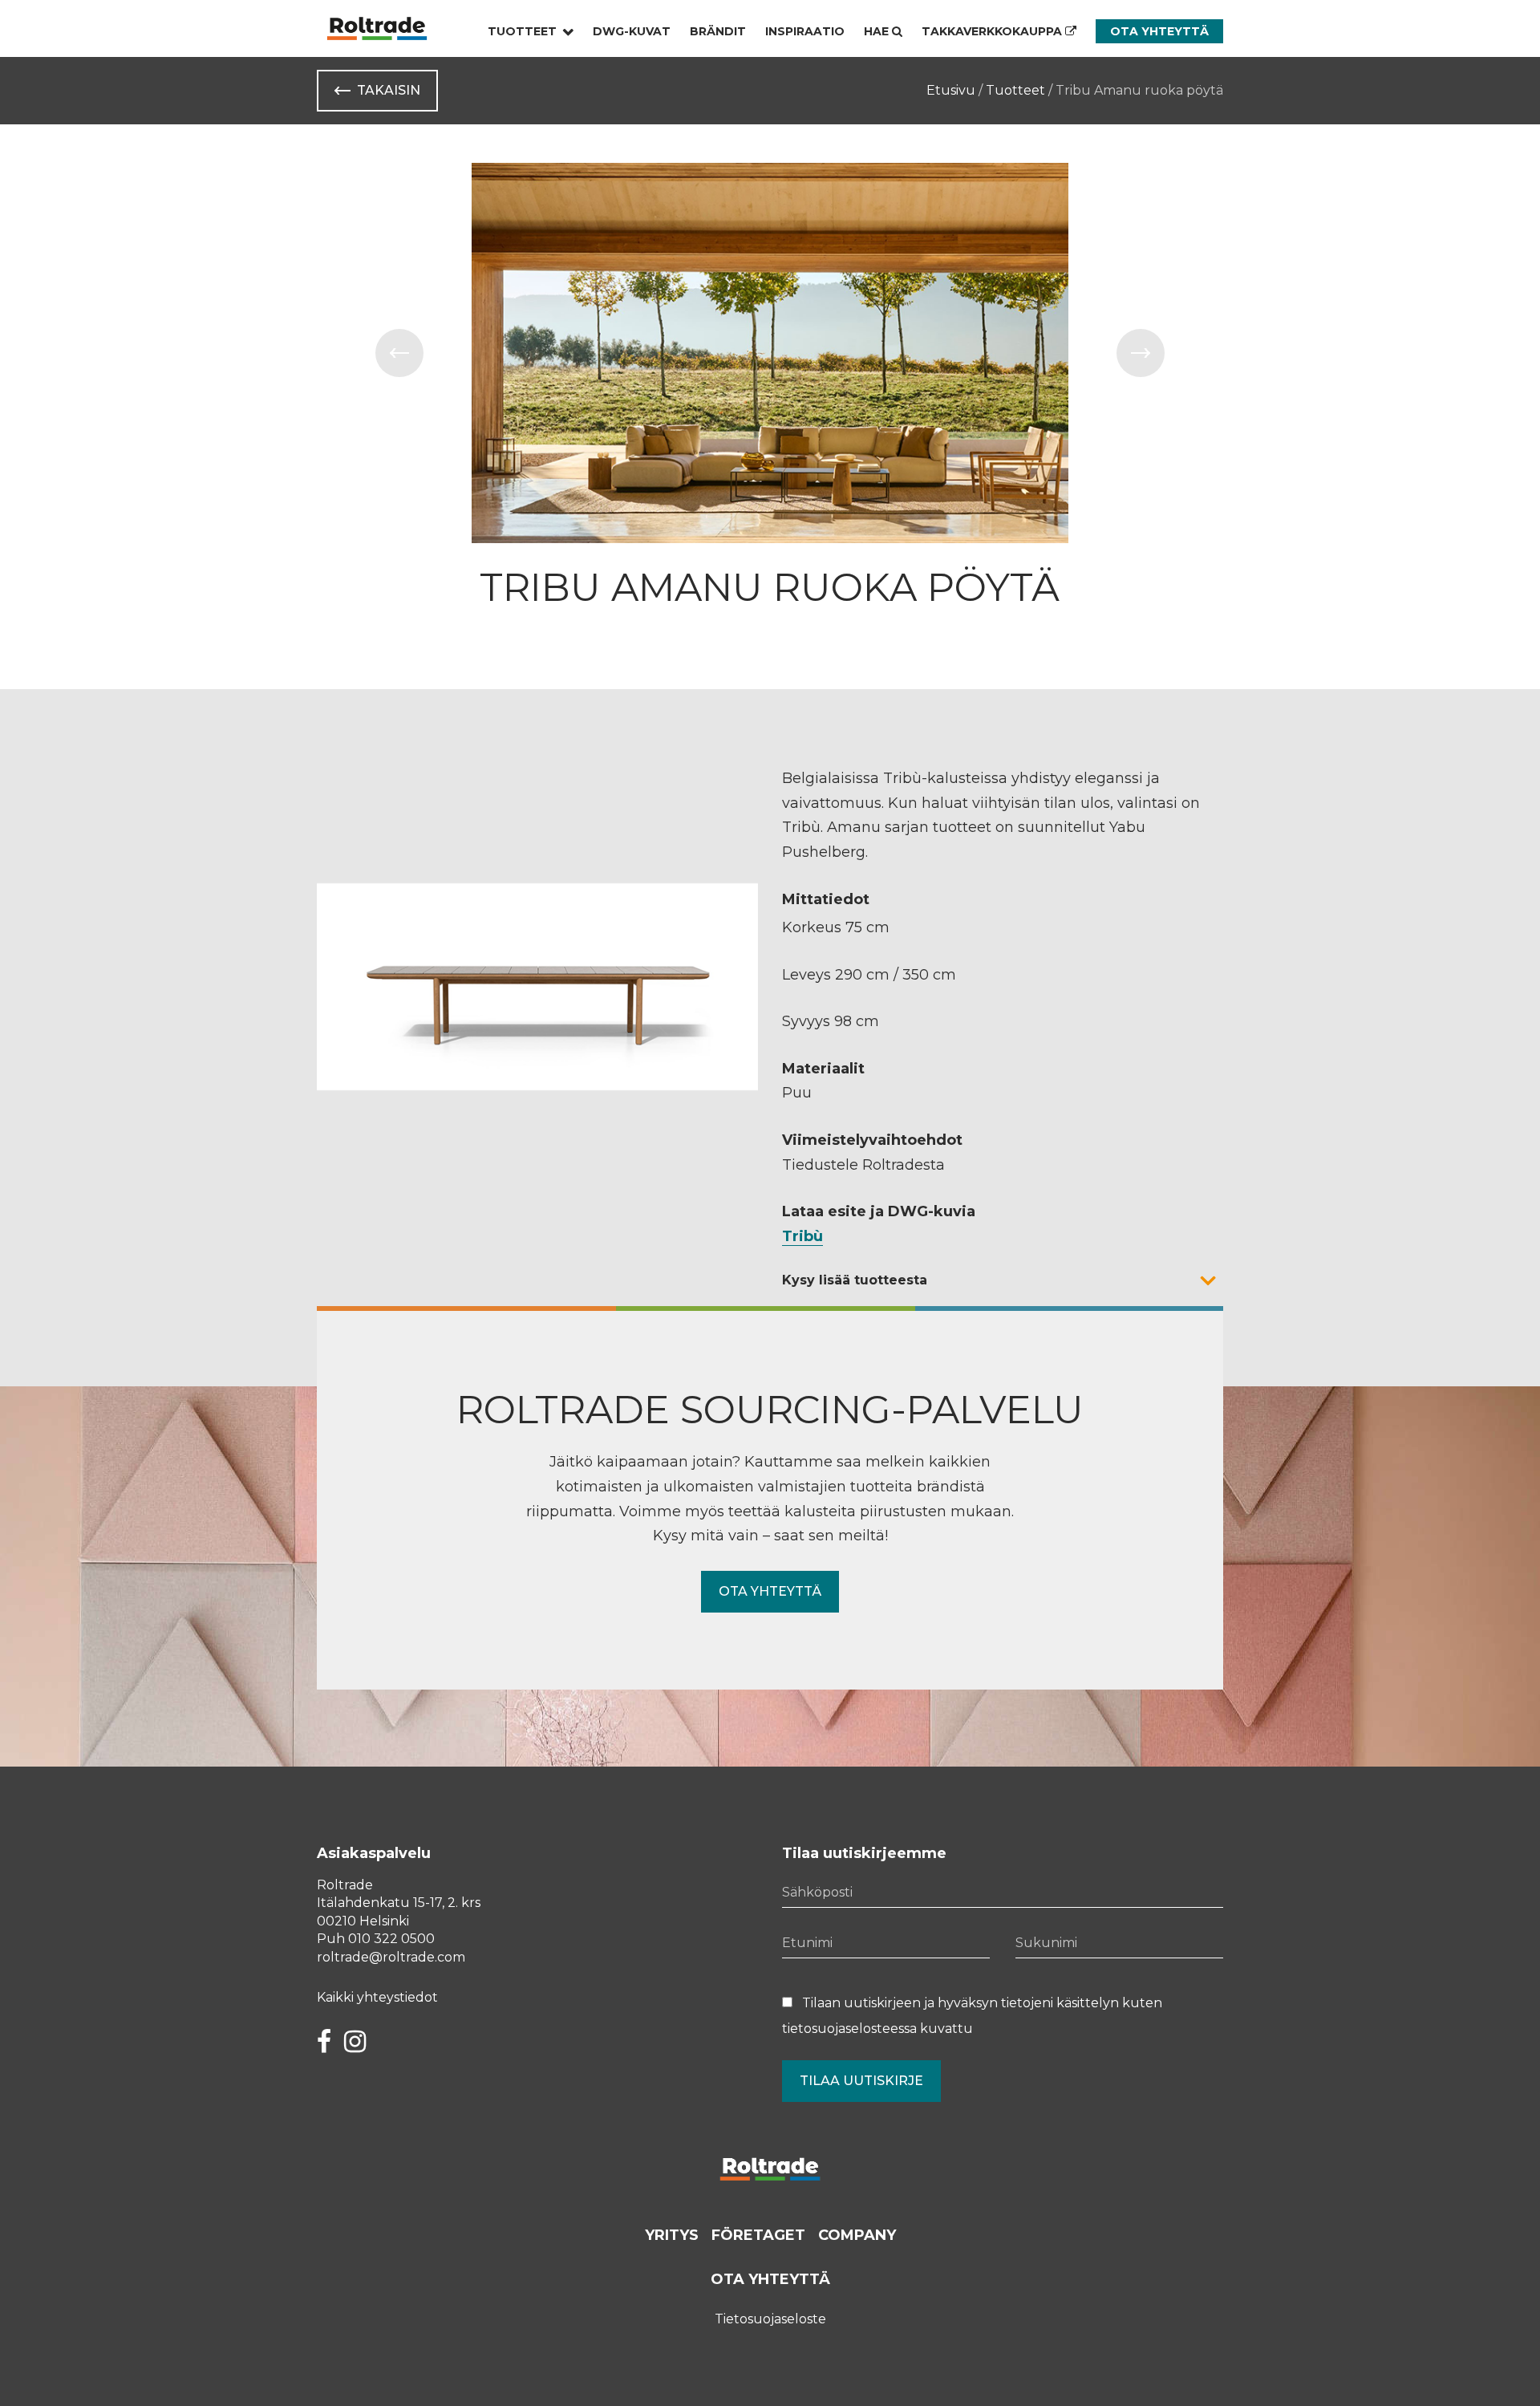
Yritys (672, 2235)
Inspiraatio (805, 31)
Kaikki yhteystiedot (377, 1997)
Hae (878, 31)
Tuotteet (522, 31)
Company (857, 2235)
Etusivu (951, 90)
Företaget (758, 2235)
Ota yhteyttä (1159, 31)
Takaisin (389, 90)
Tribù (802, 1236)
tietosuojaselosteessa (849, 2029)
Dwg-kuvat (632, 31)
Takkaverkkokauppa (993, 31)
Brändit (718, 31)
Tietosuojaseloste (770, 2319)
